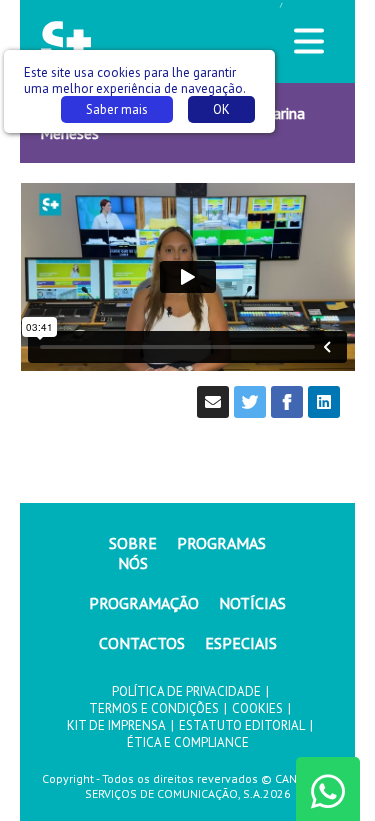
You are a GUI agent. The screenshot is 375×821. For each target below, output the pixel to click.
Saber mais (117, 109)
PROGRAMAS (221, 543)
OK (221, 109)
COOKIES (257, 708)
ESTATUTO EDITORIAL (242, 725)
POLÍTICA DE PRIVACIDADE (186, 691)
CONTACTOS (142, 643)
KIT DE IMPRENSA (116, 725)
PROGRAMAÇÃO (144, 603)
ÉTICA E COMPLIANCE (188, 742)
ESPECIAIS (241, 643)
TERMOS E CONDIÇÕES (154, 708)
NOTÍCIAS (252, 603)
